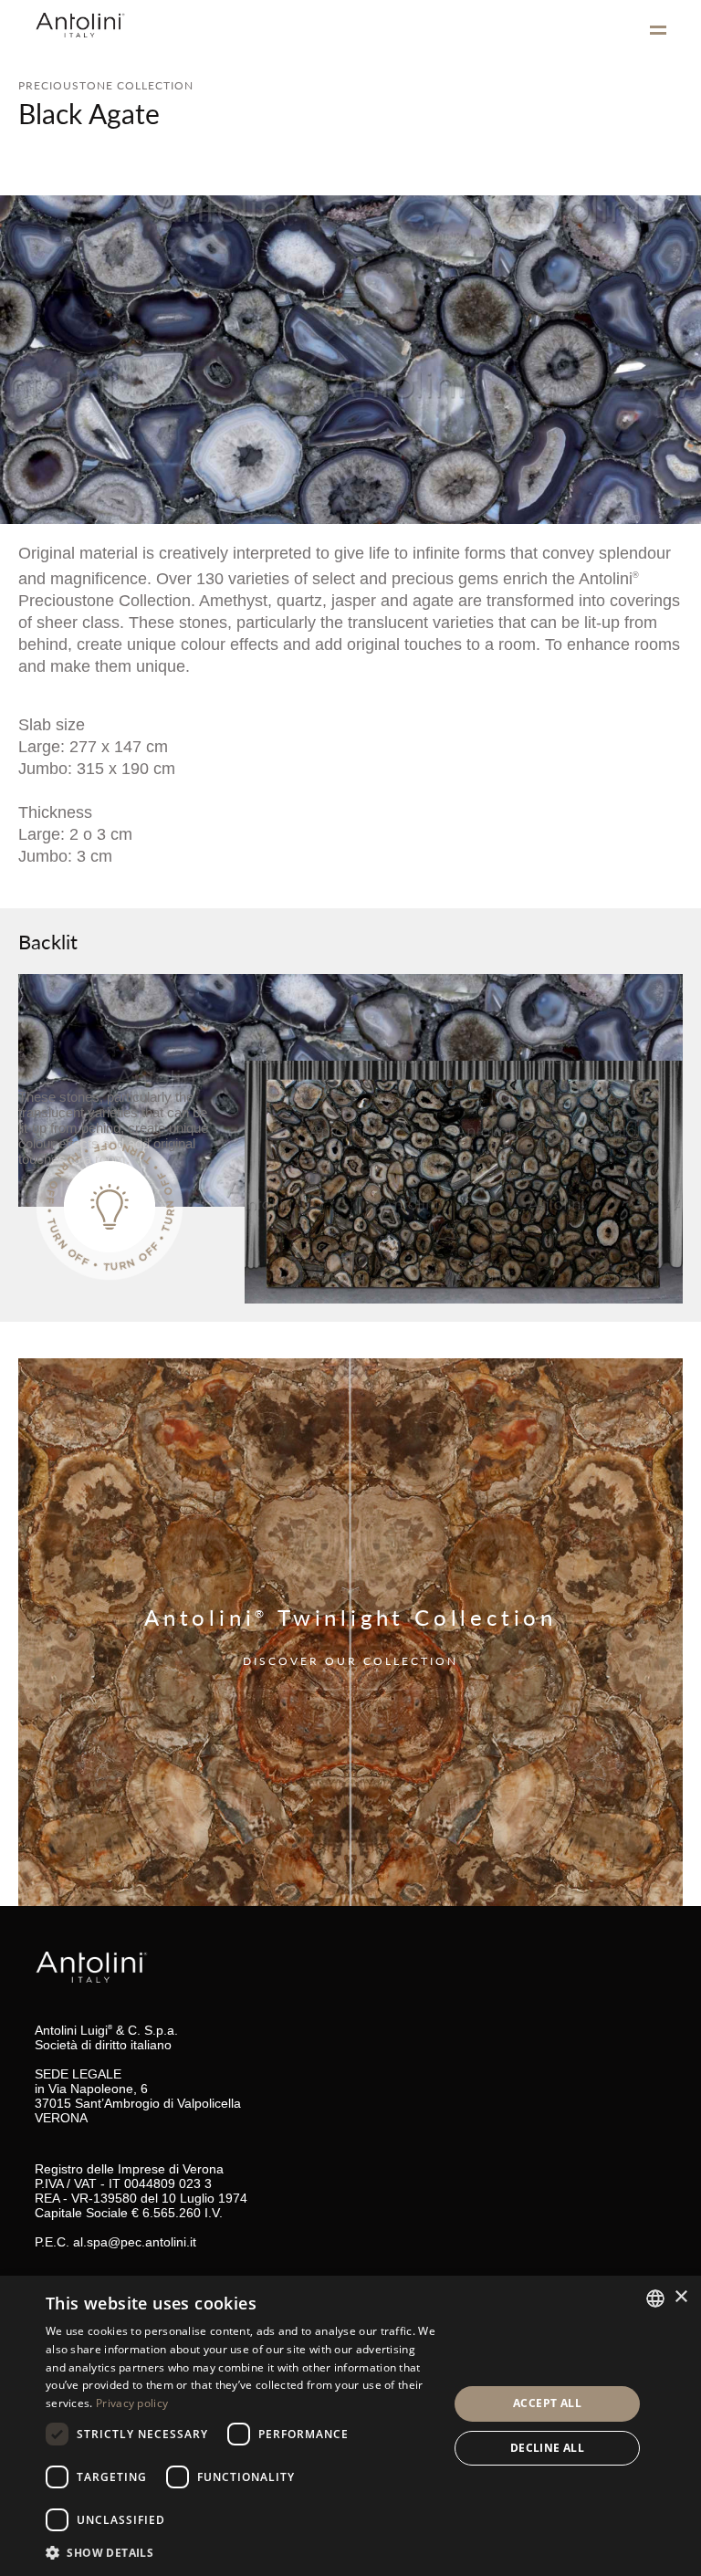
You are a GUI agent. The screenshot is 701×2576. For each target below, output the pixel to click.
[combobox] (655, 2299)
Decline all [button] (547, 2448)
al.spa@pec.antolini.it (135, 2242)
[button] (241, 2552)
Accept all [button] (547, 2403)
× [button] (680, 2297)
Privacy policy (132, 2403)
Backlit (48, 941)
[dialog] (350, 2426)
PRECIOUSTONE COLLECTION (106, 85)
